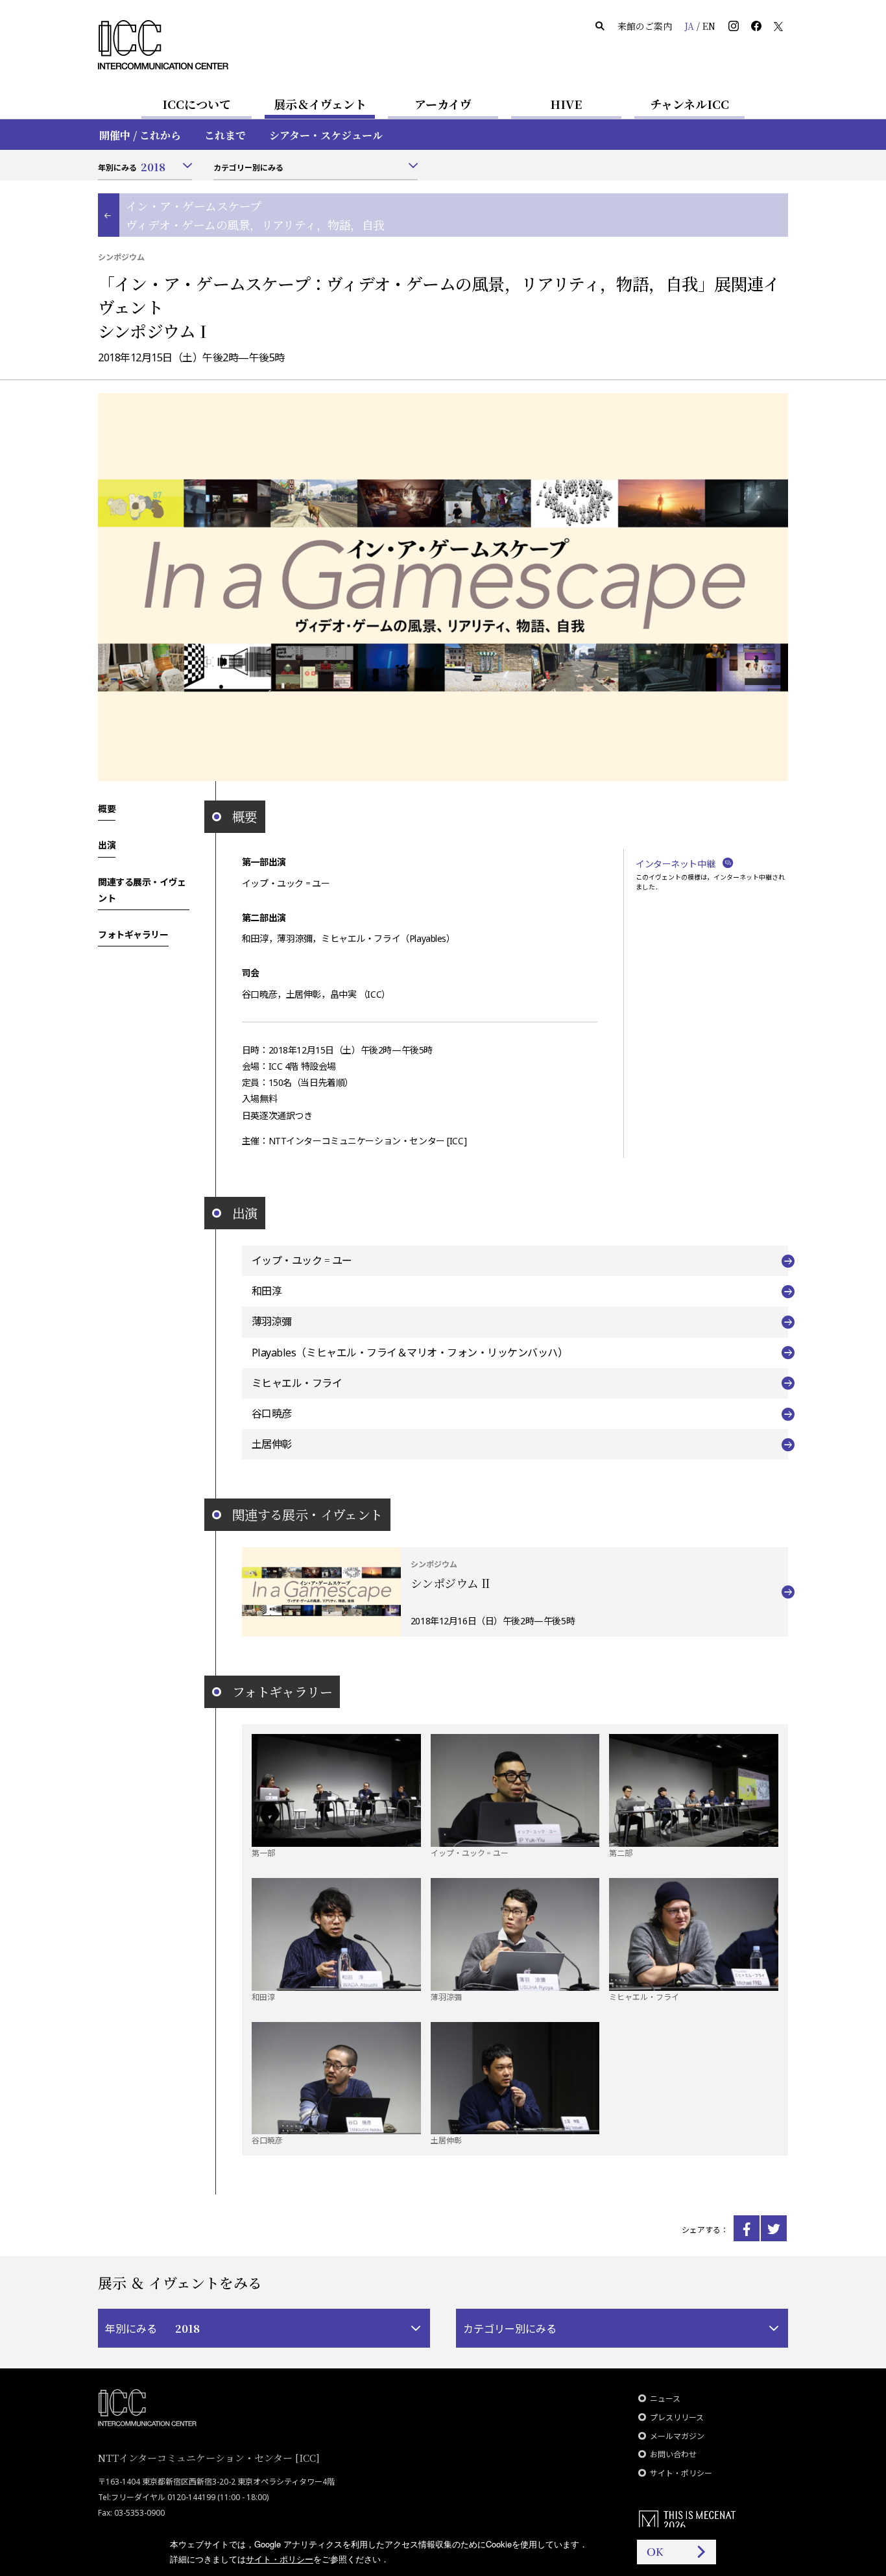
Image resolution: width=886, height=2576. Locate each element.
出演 (107, 845)
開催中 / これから (140, 135)
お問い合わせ (673, 2454)
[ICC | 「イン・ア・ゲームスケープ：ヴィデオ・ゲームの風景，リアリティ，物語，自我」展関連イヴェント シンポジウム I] (747, 2228)
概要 (107, 808)
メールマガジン (677, 2436)
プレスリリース (677, 2417)
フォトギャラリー (133, 934)
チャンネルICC (689, 104)
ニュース (665, 2399)
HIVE (566, 104)
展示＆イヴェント (320, 104)
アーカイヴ (443, 104)
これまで (225, 135)
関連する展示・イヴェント (142, 890)
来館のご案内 (645, 26)
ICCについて (197, 104)
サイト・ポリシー (681, 2473)
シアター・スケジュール (326, 135)
